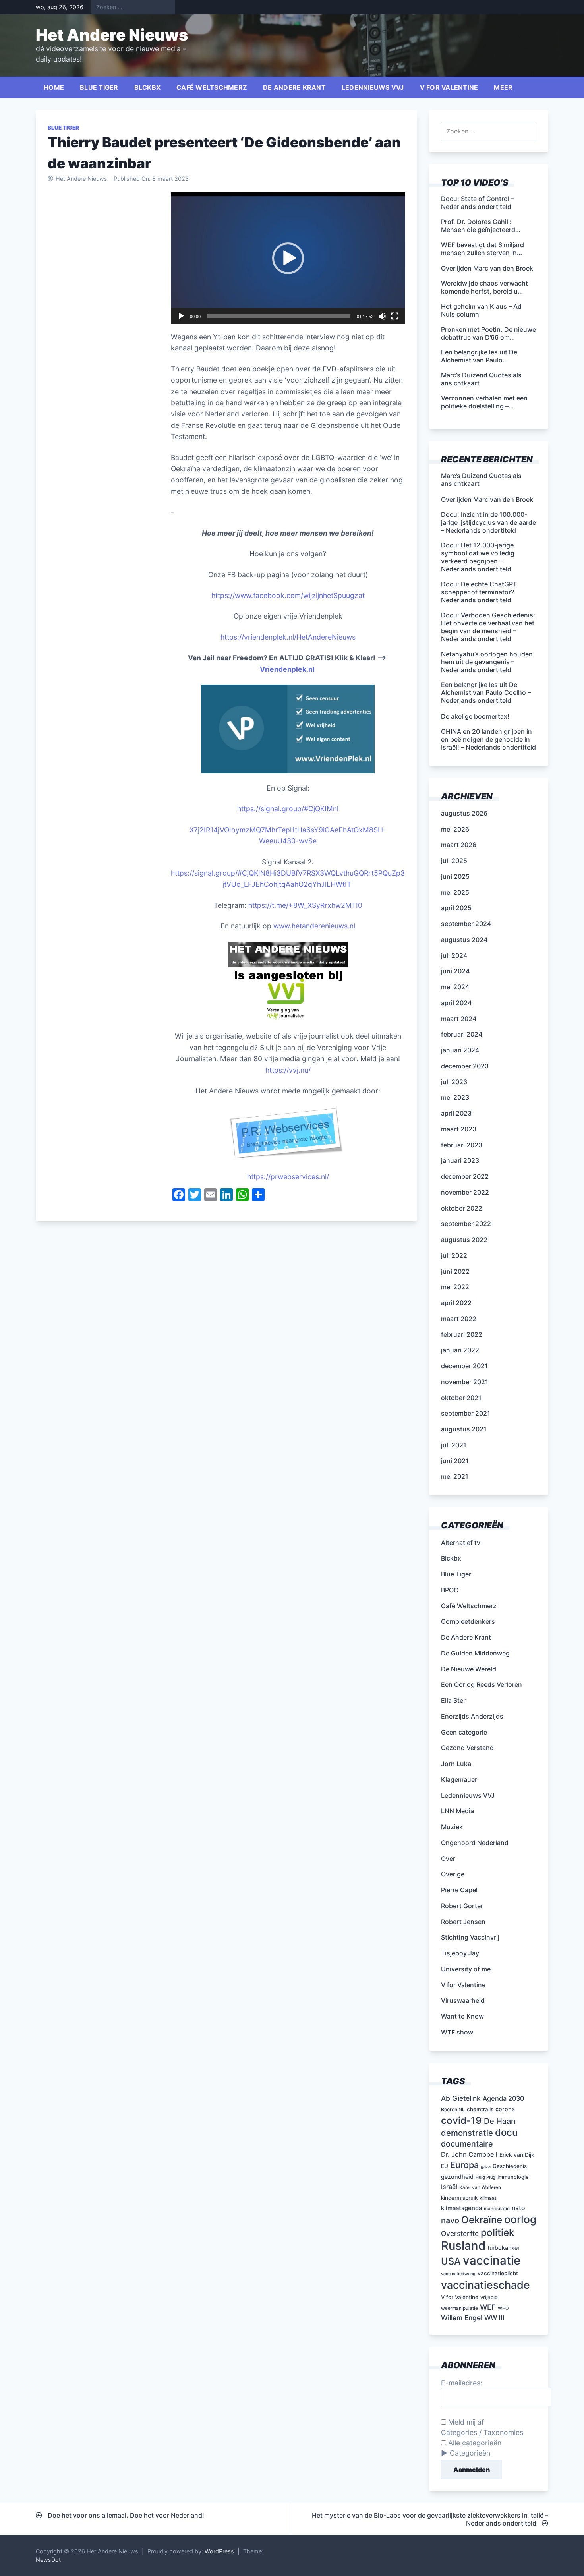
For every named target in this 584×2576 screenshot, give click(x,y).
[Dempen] (382, 316)
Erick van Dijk (517, 2155)
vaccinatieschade (485, 2285)
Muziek (452, 1827)
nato (518, 2208)
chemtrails (480, 2109)
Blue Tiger (99, 87)
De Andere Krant (294, 87)
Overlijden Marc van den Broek (487, 499)
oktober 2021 (461, 1398)
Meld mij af (465, 2422)
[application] (288, 258)
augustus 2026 (464, 813)
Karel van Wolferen (480, 2187)
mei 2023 (455, 1097)
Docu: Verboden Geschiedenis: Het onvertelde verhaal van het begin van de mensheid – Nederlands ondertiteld (488, 627)
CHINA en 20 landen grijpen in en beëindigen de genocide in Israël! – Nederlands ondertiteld (488, 739)
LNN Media (457, 1811)
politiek (498, 2232)
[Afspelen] (181, 316)
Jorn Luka (456, 1764)
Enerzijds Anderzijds (472, 1716)
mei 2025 (455, 892)
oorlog (520, 2219)
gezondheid (457, 2177)
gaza (486, 2167)
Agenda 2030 (503, 2098)
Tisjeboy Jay (460, 1953)
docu (506, 2132)
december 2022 (465, 1176)
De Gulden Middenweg (475, 1653)
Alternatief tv (461, 1543)
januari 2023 (460, 1160)
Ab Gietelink (461, 2098)
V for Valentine (449, 87)
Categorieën (470, 2453)
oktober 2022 (462, 1208)
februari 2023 (462, 1145)
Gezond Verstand (467, 1748)
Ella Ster (453, 1700)
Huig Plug (485, 2177)
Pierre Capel (459, 1890)
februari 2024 (462, 1034)
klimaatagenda (461, 2208)
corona (505, 2109)
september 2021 (466, 1413)
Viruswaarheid (463, 2000)
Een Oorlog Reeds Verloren (482, 1684)
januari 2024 (460, 1050)
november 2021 (465, 1382)
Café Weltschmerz (212, 87)
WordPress (219, 2551)
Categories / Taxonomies (482, 2432)
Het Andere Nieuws (112, 35)
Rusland (463, 2246)
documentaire (467, 2144)
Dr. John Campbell (469, 2154)
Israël (449, 2187)
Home (54, 87)
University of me (466, 1969)
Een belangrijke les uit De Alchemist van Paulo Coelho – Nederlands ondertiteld (486, 692)
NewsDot (48, 2560)
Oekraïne (482, 2220)
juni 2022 (455, 1271)
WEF (488, 2307)
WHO (503, 2308)
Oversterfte (460, 2233)
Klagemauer (459, 1779)
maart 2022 (459, 1319)
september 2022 (466, 1224)
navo (450, 2220)
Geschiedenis (510, 2166)
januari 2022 (460, 1350)
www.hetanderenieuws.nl (313, 926)
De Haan (500, 2121)
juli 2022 (454, 1255)
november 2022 (465, 1192)
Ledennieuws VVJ (373, 87)
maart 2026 (459, 845)
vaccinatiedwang (458, 2274)
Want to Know (462, 2016)
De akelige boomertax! (475, 716)
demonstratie (467, 2133)
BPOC (450, 1590)
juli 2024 (454, 955)
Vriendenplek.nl (288, 669)
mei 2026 (455, 829)
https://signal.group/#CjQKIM (285, 809)
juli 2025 (454, 861)
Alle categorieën (474, 2443)
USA (451, 2261)
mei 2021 (455, 1476)
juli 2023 (454, 1082)
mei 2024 (455, 987)
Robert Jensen (463, 1922)
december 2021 (464, 1366)
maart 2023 (459, 1129)
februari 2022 (462, 1334)
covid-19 (461, 2120)
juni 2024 (455, 971)
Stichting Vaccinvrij (470, 1937)
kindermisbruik (459, 2198)
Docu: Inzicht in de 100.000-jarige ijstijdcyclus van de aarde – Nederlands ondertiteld (488, 522)
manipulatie (497, 2209)
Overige (453, 1874)
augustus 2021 (464, 1429)
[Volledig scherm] (395, 316)
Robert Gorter (462, 1906)
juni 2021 (455, 1461)
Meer (503, 87)
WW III (494, 2318)
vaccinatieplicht (498, 2273)
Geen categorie (464, 1732)
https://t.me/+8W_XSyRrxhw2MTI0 (305, 905)
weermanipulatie (459, 2308)
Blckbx (148, 87)
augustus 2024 (464, 940)
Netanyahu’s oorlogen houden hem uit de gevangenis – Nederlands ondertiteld (487, 662)
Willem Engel (462, 2318)
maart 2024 (459, 1019)
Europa (464, 2165)
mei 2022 (455, 1287)
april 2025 (456, 908)
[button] (288, 258)
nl (336, 809)
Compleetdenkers (468, 1621)
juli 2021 (454, 1445)
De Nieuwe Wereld (469, 1669)
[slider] (279, 316)
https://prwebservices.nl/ (288, 1177)
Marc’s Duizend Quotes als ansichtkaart (481, 480)
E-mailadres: (462, 2383)
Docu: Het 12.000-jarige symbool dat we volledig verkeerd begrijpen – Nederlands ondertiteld (478, 557)
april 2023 (456, 1113)
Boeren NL (453, 2109)
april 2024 (456, 1003)
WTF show (457, 2032)
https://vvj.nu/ (288, 1070)
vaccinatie (492, 2260)
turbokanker (504, 2248)
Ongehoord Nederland (475, 1843)
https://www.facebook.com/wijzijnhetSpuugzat (288, 595)
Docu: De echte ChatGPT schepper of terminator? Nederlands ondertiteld (479, 592)
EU (445, 2166)
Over (448, 1859)
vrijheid (489, 2297)
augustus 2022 (464, 1240)
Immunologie (513, 2177)
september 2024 (466, 924)
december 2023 (465, 1066)
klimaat (488, 2198)
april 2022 (456, 1303)
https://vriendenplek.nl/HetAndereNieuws (288, 637)
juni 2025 (455, 876)
